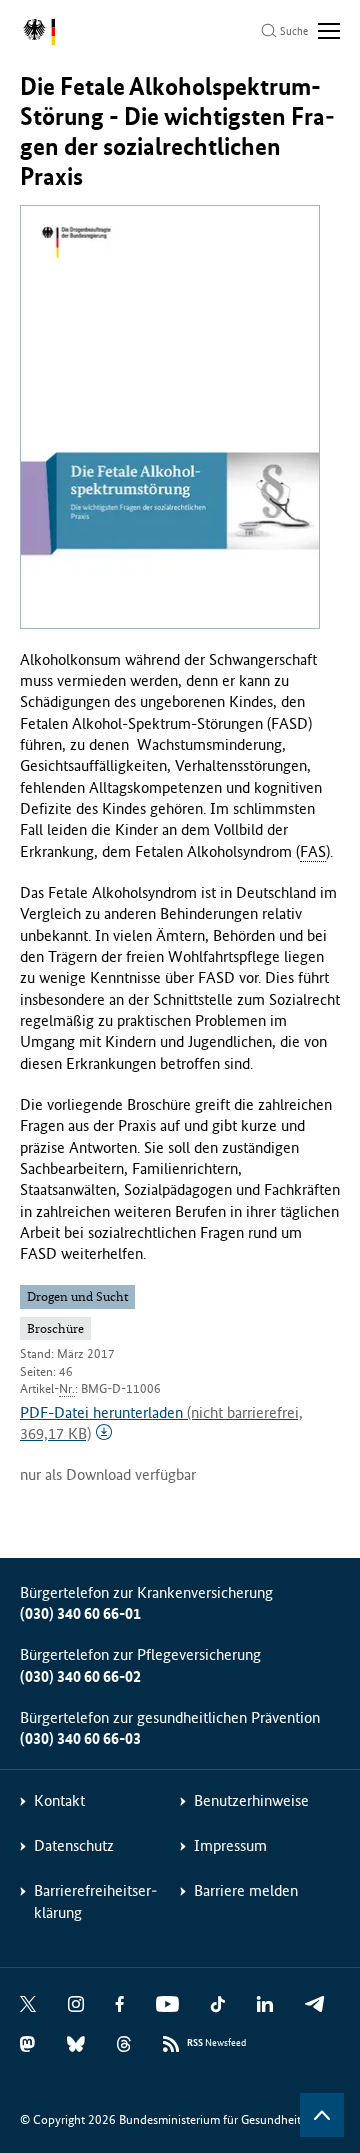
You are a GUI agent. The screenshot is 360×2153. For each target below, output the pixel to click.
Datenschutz (74, 1845)
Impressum (230, 1845)
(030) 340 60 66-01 (80, 1613)
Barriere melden (246, 1890)
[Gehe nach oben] (322, 2115)
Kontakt (59, 1800)
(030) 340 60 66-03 (80, 1738)
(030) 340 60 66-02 (80, 1676)
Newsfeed (216, 2043)
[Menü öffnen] (329, 31)
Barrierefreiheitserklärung (95, 1901)
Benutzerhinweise (251, 1800)
